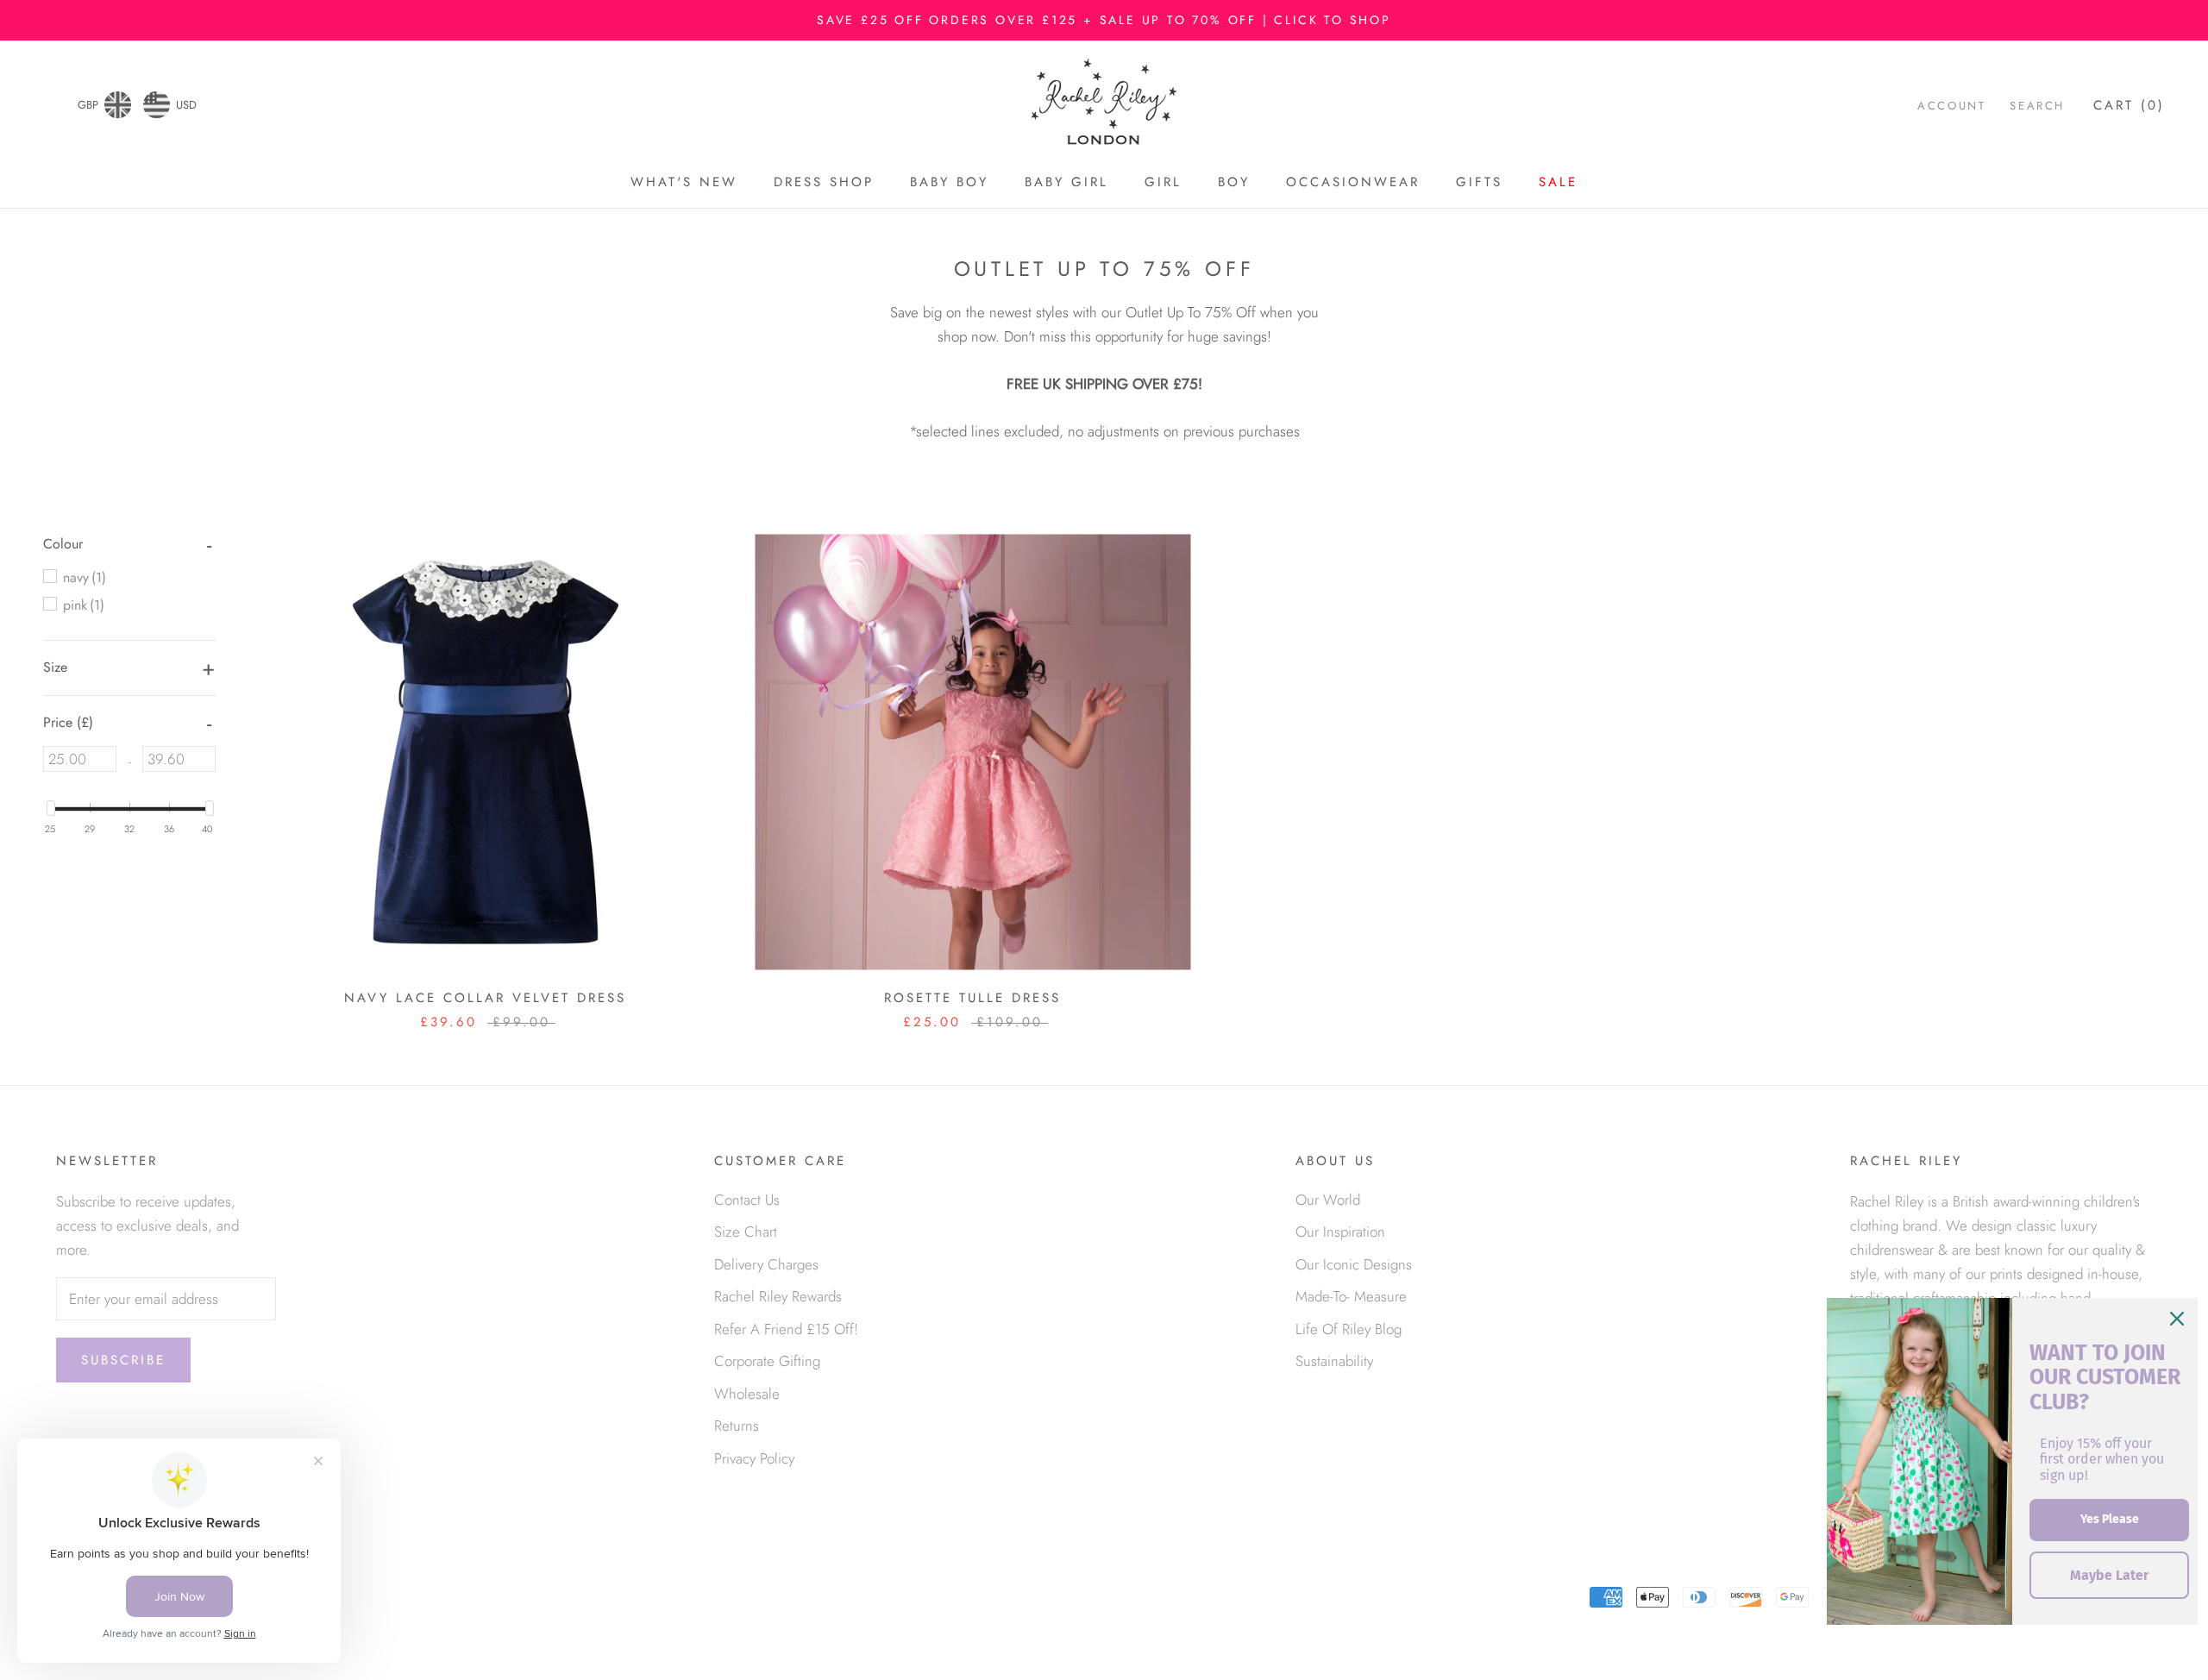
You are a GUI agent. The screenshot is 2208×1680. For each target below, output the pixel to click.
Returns (737, 1426)
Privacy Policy (754, 1458)
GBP (88, 105)
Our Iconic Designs (1354, 1264)
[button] (63, 544)
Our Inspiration (1340, 1232)
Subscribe (123, 1360)
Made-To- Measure (1351, 1296)
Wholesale (747, 1394)
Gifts (1479, 182)
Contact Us (747, 1200)
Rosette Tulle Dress (972, 998)
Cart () (2129, 106)
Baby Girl (1066, 182)
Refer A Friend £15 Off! (786, 1329)
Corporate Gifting (767, 1361)
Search (2037, 107)
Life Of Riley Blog (1349, 1329)
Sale (1558, 182)
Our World (1328, 1200)
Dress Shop (824, 182)
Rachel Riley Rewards (778, 1296)
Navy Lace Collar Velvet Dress (485, 998)
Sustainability (1334, 1361)
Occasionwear (1353, 182)
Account (1951, 107)
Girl (1163, 182)
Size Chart (746, 1232)
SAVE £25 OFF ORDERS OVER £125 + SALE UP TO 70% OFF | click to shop (1104, 20)
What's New (684, 182)
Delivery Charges (766, 1264)
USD (186, 105)
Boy (1234, 182)
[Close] (2177, 1319)
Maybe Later (2109, 1575)
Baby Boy (949, 182)
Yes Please (2110, 1519)
